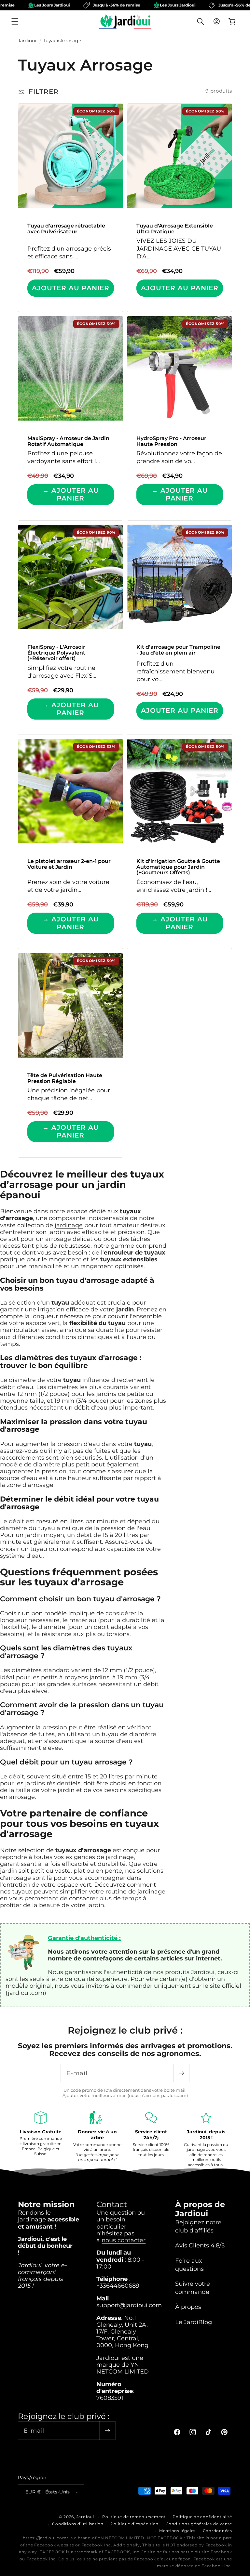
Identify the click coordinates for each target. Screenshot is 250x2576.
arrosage (58, 1239)
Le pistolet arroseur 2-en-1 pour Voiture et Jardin (69, 864)
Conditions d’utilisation (78, 2524)
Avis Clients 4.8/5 (200, 2245)
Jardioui (27, 41)
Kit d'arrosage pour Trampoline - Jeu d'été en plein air (178, 650)
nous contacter (124, 2240)
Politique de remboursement (134, 2517)
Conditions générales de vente (199, 2524)
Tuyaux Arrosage (62, 41)
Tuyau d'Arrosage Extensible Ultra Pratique (175, 229)
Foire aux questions (189, 2265)
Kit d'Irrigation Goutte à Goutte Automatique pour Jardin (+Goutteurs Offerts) (178, 867)
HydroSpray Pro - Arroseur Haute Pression (171, 441)
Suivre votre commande (193, 2288)
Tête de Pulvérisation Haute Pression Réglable (65, 1078)
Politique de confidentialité (202, 2517)
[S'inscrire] (181, 2073)
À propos (188, 2307)
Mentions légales (177, 2531)
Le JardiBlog (194, 2322)
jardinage (69, 1225)
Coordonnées (217, 2531)
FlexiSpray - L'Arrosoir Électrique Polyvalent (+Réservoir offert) (56, 653)
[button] (15, 21)
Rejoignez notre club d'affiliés (198, 2226)
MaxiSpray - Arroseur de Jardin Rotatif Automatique (68, 441)
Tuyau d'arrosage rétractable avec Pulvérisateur (66, 229)
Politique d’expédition (134, 2524)
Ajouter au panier (71, 288)
